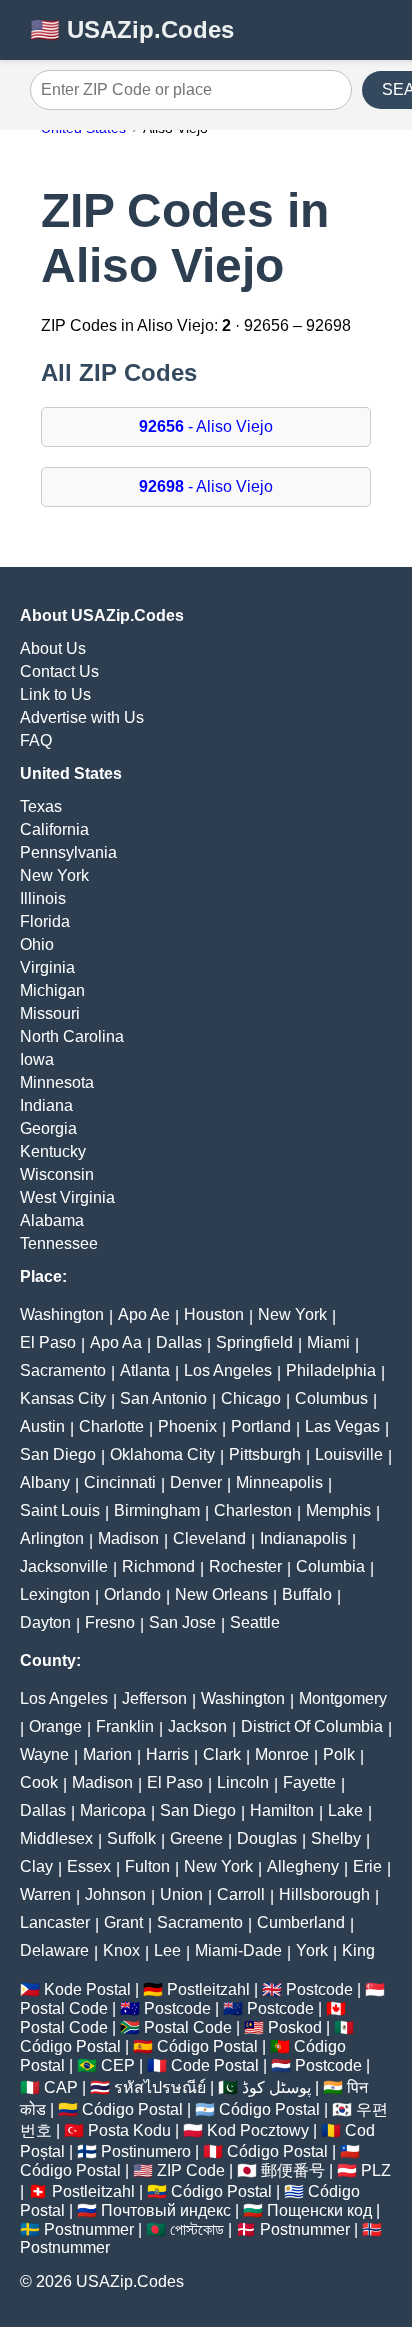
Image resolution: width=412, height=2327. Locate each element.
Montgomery (343, 1698)
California (54, 829)
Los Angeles (228, 1370)
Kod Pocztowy (258, 2130)
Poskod (295, 2027)
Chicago (251, 1398)
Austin (42, 1426)
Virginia (47, 967)
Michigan (52, 990)
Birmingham (157, 1510)
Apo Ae (144, 1314)
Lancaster (55, 1922)
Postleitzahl (208, 1989)
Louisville (349, 1454)
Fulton (147, 1866)
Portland (261, 1426)
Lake (345, 1810)
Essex (89, 1866)
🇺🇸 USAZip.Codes (132, 29)
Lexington (55, 1594)
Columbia (330, 1566)
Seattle (255, 1622)
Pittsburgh (265, 1454)
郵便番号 (293, 2170)
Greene (196, 1838)
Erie (367, 1866)
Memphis (338, 1510)
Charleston (253, 1510)
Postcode (319, 1989)
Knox (121, 1950)
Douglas (267, 1838)
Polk (339, 1754)
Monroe (282, 1754)
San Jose (182, 1622)
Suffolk (131, 1838)
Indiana (46, 1105)
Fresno (110, 1622)
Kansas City (63, 1398)
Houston (214, 1314)
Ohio (37, 944)
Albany (45, 1482)
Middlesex (56, 1838)
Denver (196, 1482)
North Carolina (72, 1036)
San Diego (58, 1454)
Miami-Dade (238, 1950)
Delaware (54, 1950)
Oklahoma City (162, 1454)
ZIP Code (191, 2170)
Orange (55, 1726)
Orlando (132, 1594)
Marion (107, 1754)
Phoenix (187, 1426)
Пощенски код (319, 2210)
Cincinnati (120, 1482)
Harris (167, 1754)
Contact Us (59, 671)
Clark (222, 1754)
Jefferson (154, 1698)
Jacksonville (64, 1566)
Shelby (336, 1838)
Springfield (254, 1342)
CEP (118, 2065)
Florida (45, 921)
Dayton (45, 1622)
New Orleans (221, 1594)
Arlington (52, 1538)
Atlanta (145, 1370)
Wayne (44, 1754)
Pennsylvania (68, 852)
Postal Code (64, 2008)
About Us (53, 648)
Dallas (179, 1342)
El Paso (48, 1342)
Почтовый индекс (166, 2210)
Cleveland (209, 1538)
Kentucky (53, 1151)
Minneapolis (279, 1482)
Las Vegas (342, 1426)
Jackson (197, 1726)
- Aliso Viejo (206, 426)
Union (181, 1894)
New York (54, 875)
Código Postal (70, 2046)
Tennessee (59, 1243)
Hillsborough (324, 1894)
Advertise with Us (82, 717)
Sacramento (63, 1370)
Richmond (158, 1566)
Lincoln (243, 1782)
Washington (62, 1314)
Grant (123, 1922)
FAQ (36, 740)
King (358, 1950)
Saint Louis (60, 1510)
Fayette (309, 1782)
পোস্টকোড (197, 2229)
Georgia (48, 1128)
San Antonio (163, 1398)
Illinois (43, 898)
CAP (61, 2087)
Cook (39, 1782)
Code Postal (215, 2065)
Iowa (37, 1059)
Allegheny (303, 1866)
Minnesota (57, 1082)
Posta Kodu (129, 2130)
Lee (167, 1950)
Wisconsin (57, 1174)
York (312, 1950)
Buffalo (307, 1594)
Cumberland (301, 1922)
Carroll (241, 1894)
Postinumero (146, 2151)
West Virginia (67, 1197)
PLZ (376, 2170)
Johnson (115, 1894)
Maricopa (113, 1810)
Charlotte (111, 1426)
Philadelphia (331, 1370)
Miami (328, 1342)
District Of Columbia (312, 1726)
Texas (41, 806)
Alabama (52, 1220)
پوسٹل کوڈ (276, 2087)
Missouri (50, 1013)
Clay (36, 1866)
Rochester (245, 1566)
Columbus (331, 1398)
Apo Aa (116, 1342)
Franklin (125, 1726)
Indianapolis (303, 1538)
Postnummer (89, 2229)
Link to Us (55, 694)
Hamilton (282, 1810)
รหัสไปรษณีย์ (160, 2087)
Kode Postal (87, 1989)
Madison (128, 1538)
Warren (45, 1894)
